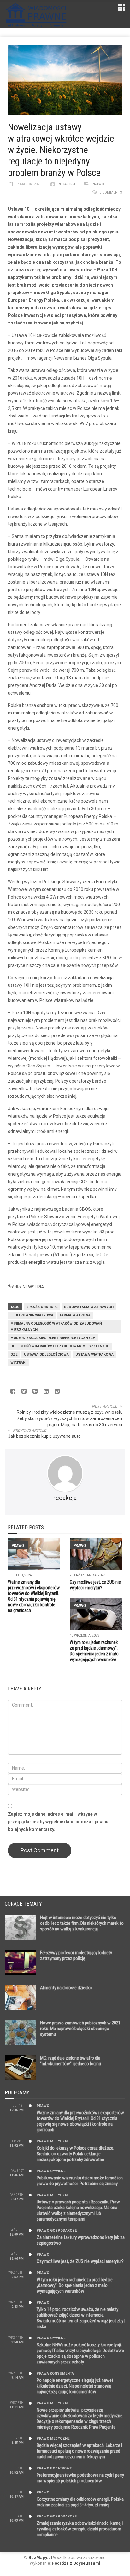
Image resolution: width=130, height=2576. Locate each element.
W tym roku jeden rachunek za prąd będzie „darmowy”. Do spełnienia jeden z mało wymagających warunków (75, 2285)
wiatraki (18, 1363)
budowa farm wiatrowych (89, 1307)
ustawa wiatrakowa (95, 1354)
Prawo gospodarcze (57, 2230)
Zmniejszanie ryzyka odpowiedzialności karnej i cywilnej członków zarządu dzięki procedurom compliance (80, 2529)
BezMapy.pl (40, 2557)
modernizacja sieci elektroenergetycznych (53, 1338)
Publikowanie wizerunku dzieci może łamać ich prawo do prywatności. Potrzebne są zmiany (80, 2181)
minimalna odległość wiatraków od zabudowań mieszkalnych (56, 1327)
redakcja (67, 184)
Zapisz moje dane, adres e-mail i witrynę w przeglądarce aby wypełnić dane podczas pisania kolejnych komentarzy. (59, 1822)
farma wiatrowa (75, 1315)
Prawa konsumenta (55, 2373)
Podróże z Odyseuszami (76, 2563)
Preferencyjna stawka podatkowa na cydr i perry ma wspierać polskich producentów (80, 2478)
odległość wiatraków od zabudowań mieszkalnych (60, 1346)
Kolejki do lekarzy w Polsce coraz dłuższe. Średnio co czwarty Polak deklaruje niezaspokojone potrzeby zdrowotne (75, 2154)
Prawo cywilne (51, 2171)
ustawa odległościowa (46, 1354)
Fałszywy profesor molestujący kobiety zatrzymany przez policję (76, 1955)
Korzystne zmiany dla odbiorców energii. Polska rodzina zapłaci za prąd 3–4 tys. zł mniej (80, 2502)
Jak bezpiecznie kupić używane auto (44, 1436)
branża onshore (42, 1307)
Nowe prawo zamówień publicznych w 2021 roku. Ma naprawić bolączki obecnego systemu (80, 2029)
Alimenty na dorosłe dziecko (66, 1988)
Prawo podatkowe (54, 2468)
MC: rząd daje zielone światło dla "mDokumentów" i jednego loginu (71, 2061)
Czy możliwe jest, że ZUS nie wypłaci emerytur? (80, 2261)
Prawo (98, 184)
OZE (14, 1354)
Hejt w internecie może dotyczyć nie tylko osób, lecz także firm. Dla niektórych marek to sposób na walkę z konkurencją (82, 1923)
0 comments (111, 192)
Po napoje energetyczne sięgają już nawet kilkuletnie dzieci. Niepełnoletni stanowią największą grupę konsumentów (75, 2386)
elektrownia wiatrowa (32, 1315)
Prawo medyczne (53, 2141)
